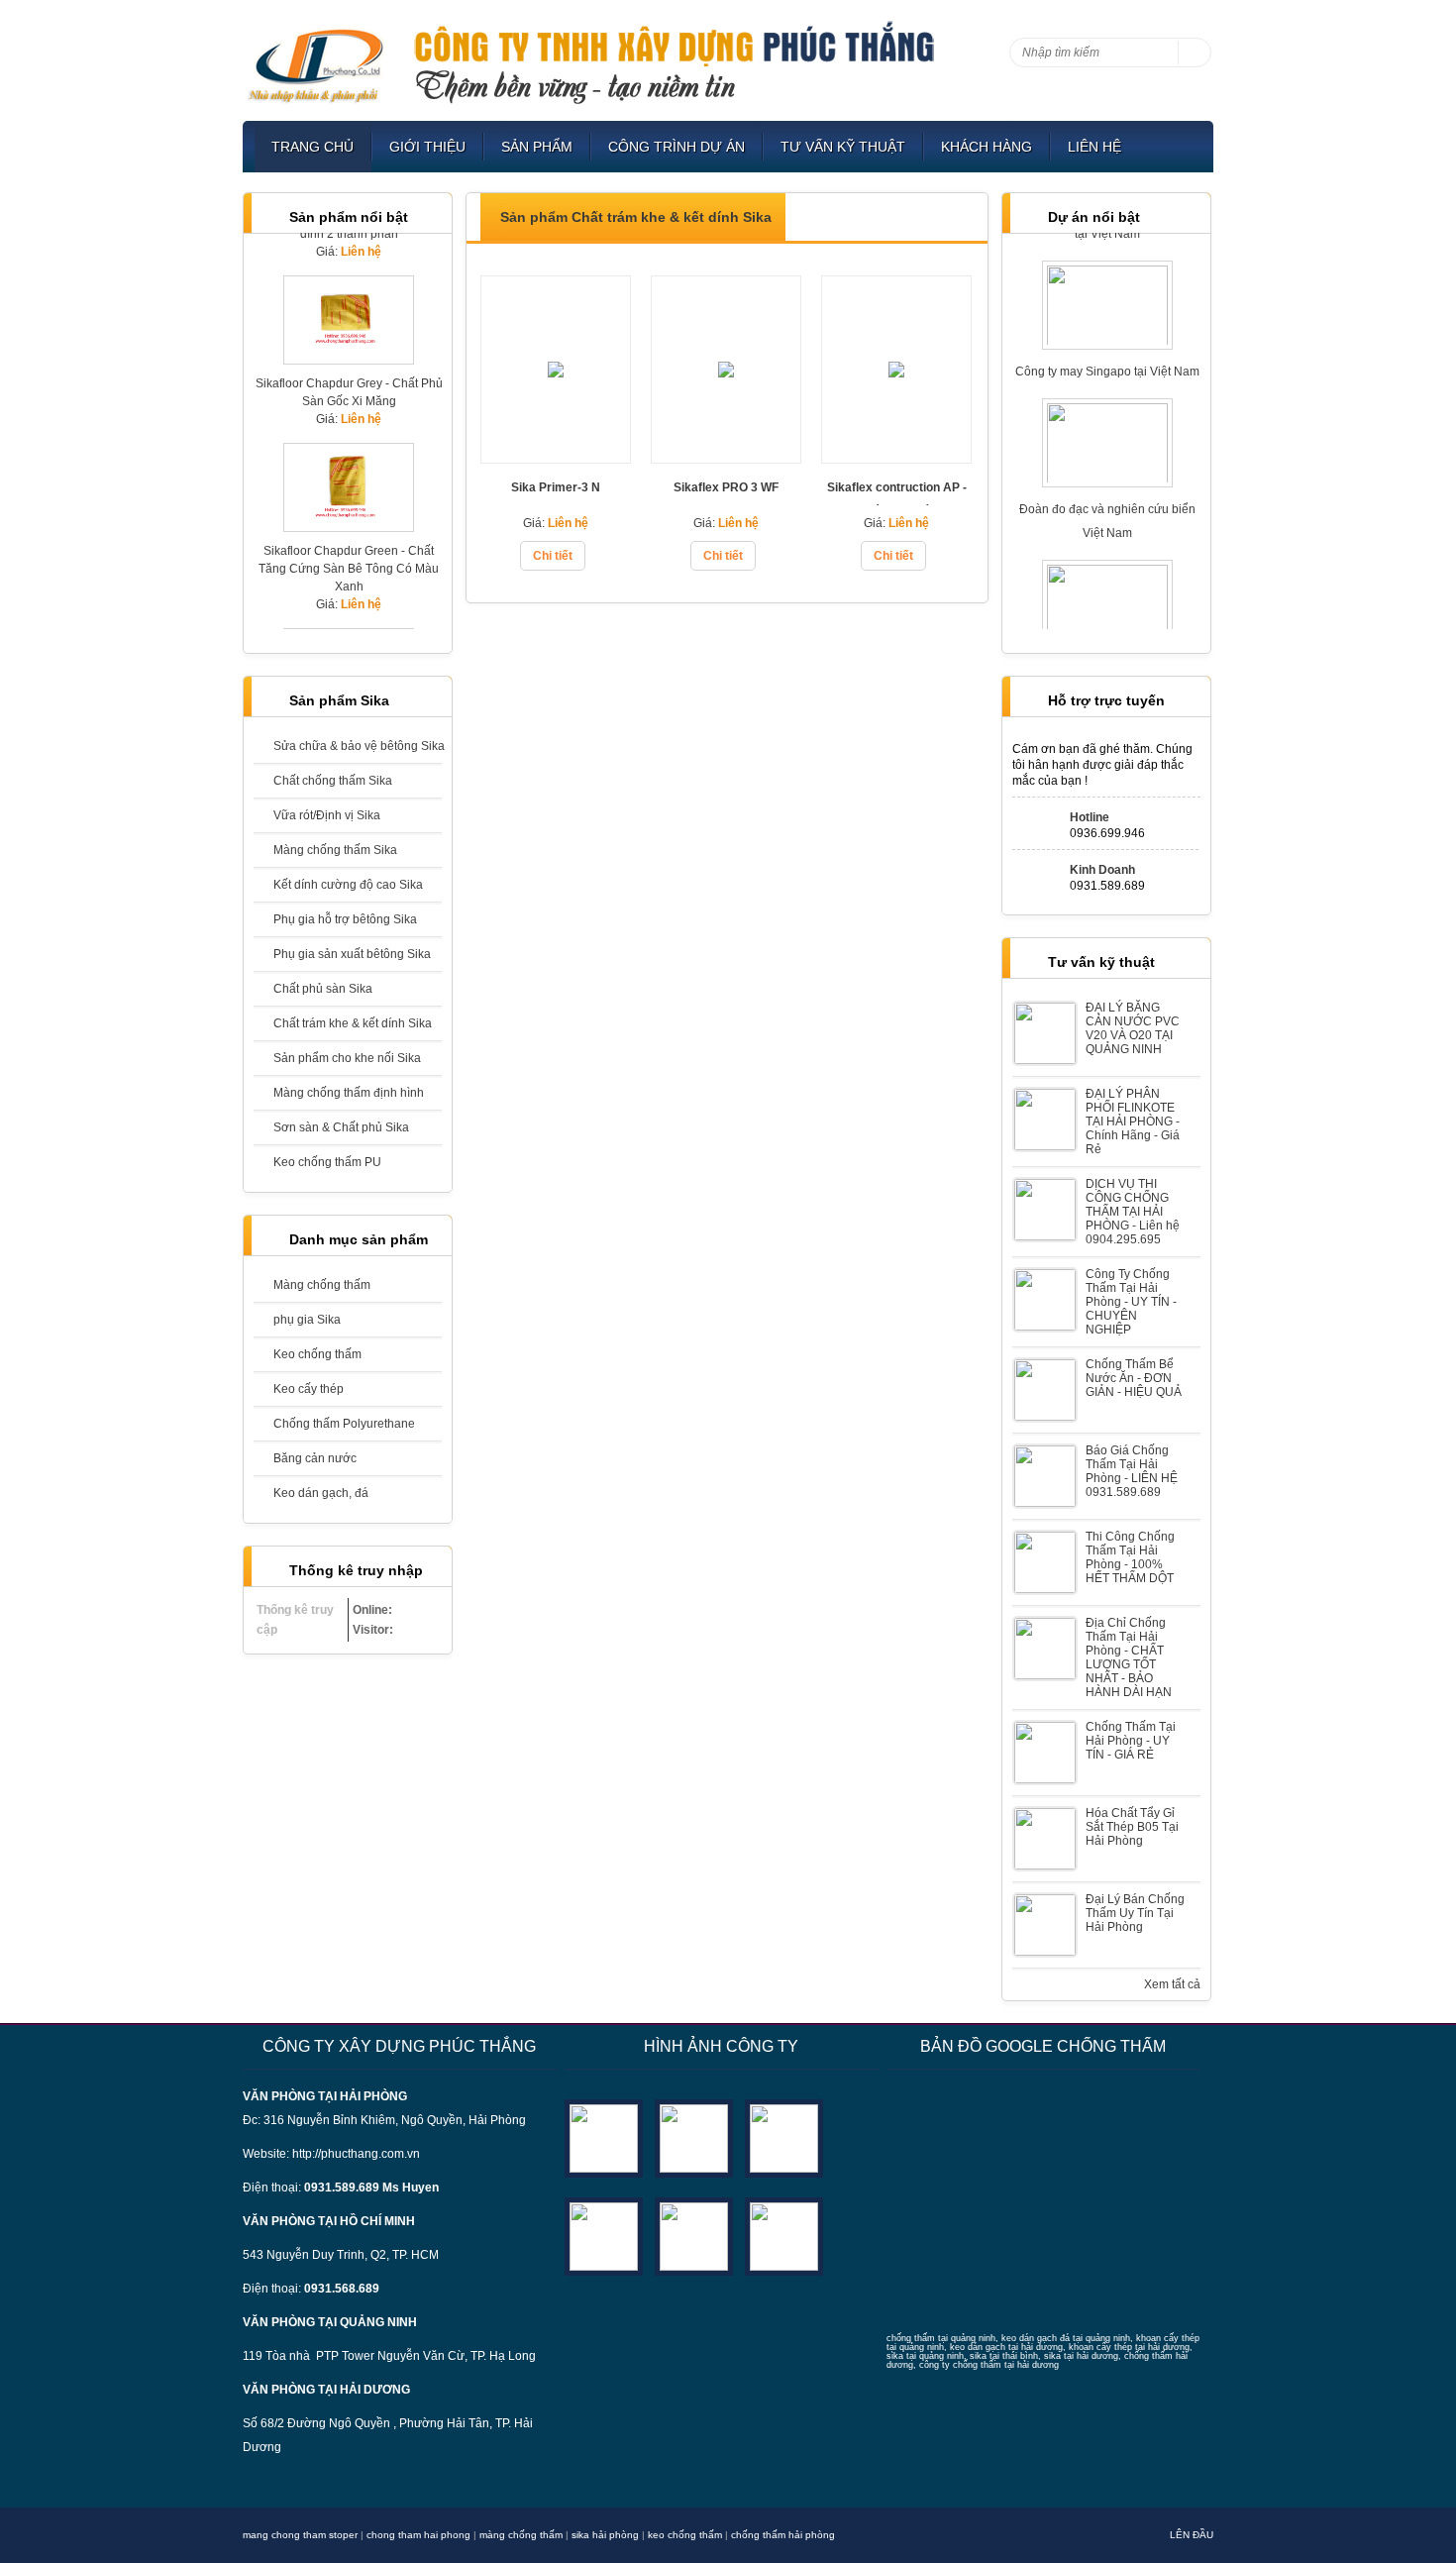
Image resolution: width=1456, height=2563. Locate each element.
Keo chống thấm (317, 1354)
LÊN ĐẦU (1192, 2535)
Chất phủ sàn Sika (323, 989)
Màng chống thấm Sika (335, 850)
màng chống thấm (521, 2535)
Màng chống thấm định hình (349, 1093)
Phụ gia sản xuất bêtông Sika (352, 954)
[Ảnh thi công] (604, 2236)
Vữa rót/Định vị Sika (327, 815)
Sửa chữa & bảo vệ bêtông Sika (358, 746)
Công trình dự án (676, 147)
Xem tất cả (1172, 1984)
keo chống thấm (685, 2535)
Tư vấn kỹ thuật (843, 147)
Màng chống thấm (322, 1285)
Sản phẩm (537, 147)
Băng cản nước (315, 1458)
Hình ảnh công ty (721, 2046)
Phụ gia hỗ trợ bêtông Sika (345, 919)
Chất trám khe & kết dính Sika (353, 1023)
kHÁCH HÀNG (987, 147)
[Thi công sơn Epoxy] (694, 2236)
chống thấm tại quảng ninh (941, 2338)
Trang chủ (312, 147)
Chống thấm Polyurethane (344, 1424)
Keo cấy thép (309, 1389)
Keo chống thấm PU (327, 1162)
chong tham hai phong (418, 2535)
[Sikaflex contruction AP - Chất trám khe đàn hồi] (896, 457)
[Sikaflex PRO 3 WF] (726, 457)
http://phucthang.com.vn (356, 2154)
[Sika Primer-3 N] (556, 457)
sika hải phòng (605, 2535)
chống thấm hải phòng (783, 2535)
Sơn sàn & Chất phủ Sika (341, 1127)
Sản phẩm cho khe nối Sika (347, 1058)
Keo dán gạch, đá (321, 1493)
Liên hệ (1094, 147)
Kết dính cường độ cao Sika (348, 885)
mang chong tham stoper (300, 2535)
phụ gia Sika (307, 1320)
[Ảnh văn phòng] (604, 2137)
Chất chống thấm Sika (333, 781)
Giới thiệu (427, 147)
